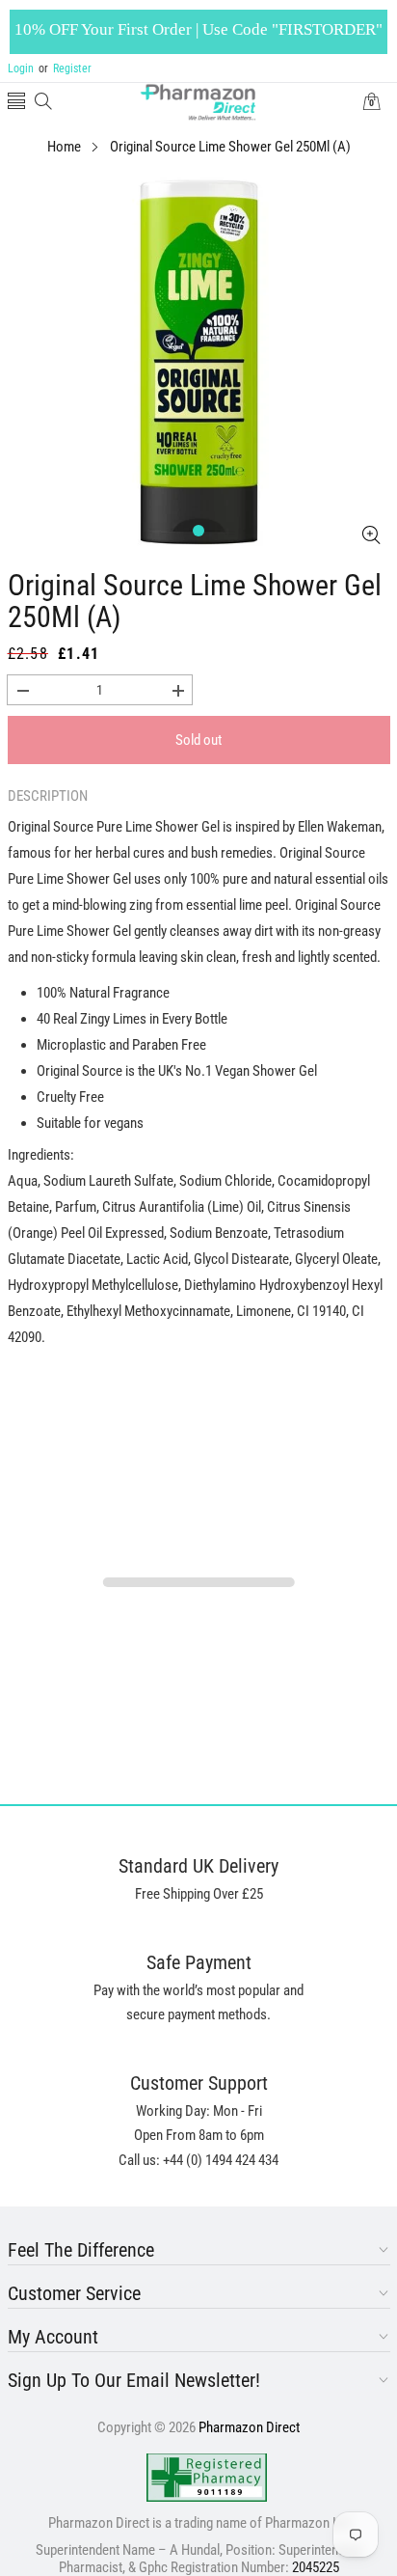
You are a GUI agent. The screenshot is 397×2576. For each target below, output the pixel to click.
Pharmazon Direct (249, 2427)
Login (21, 69)
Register (65, 69)
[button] (16, 103)
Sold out (198, 740)
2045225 (316, 2567)
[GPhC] (207, 2478)
